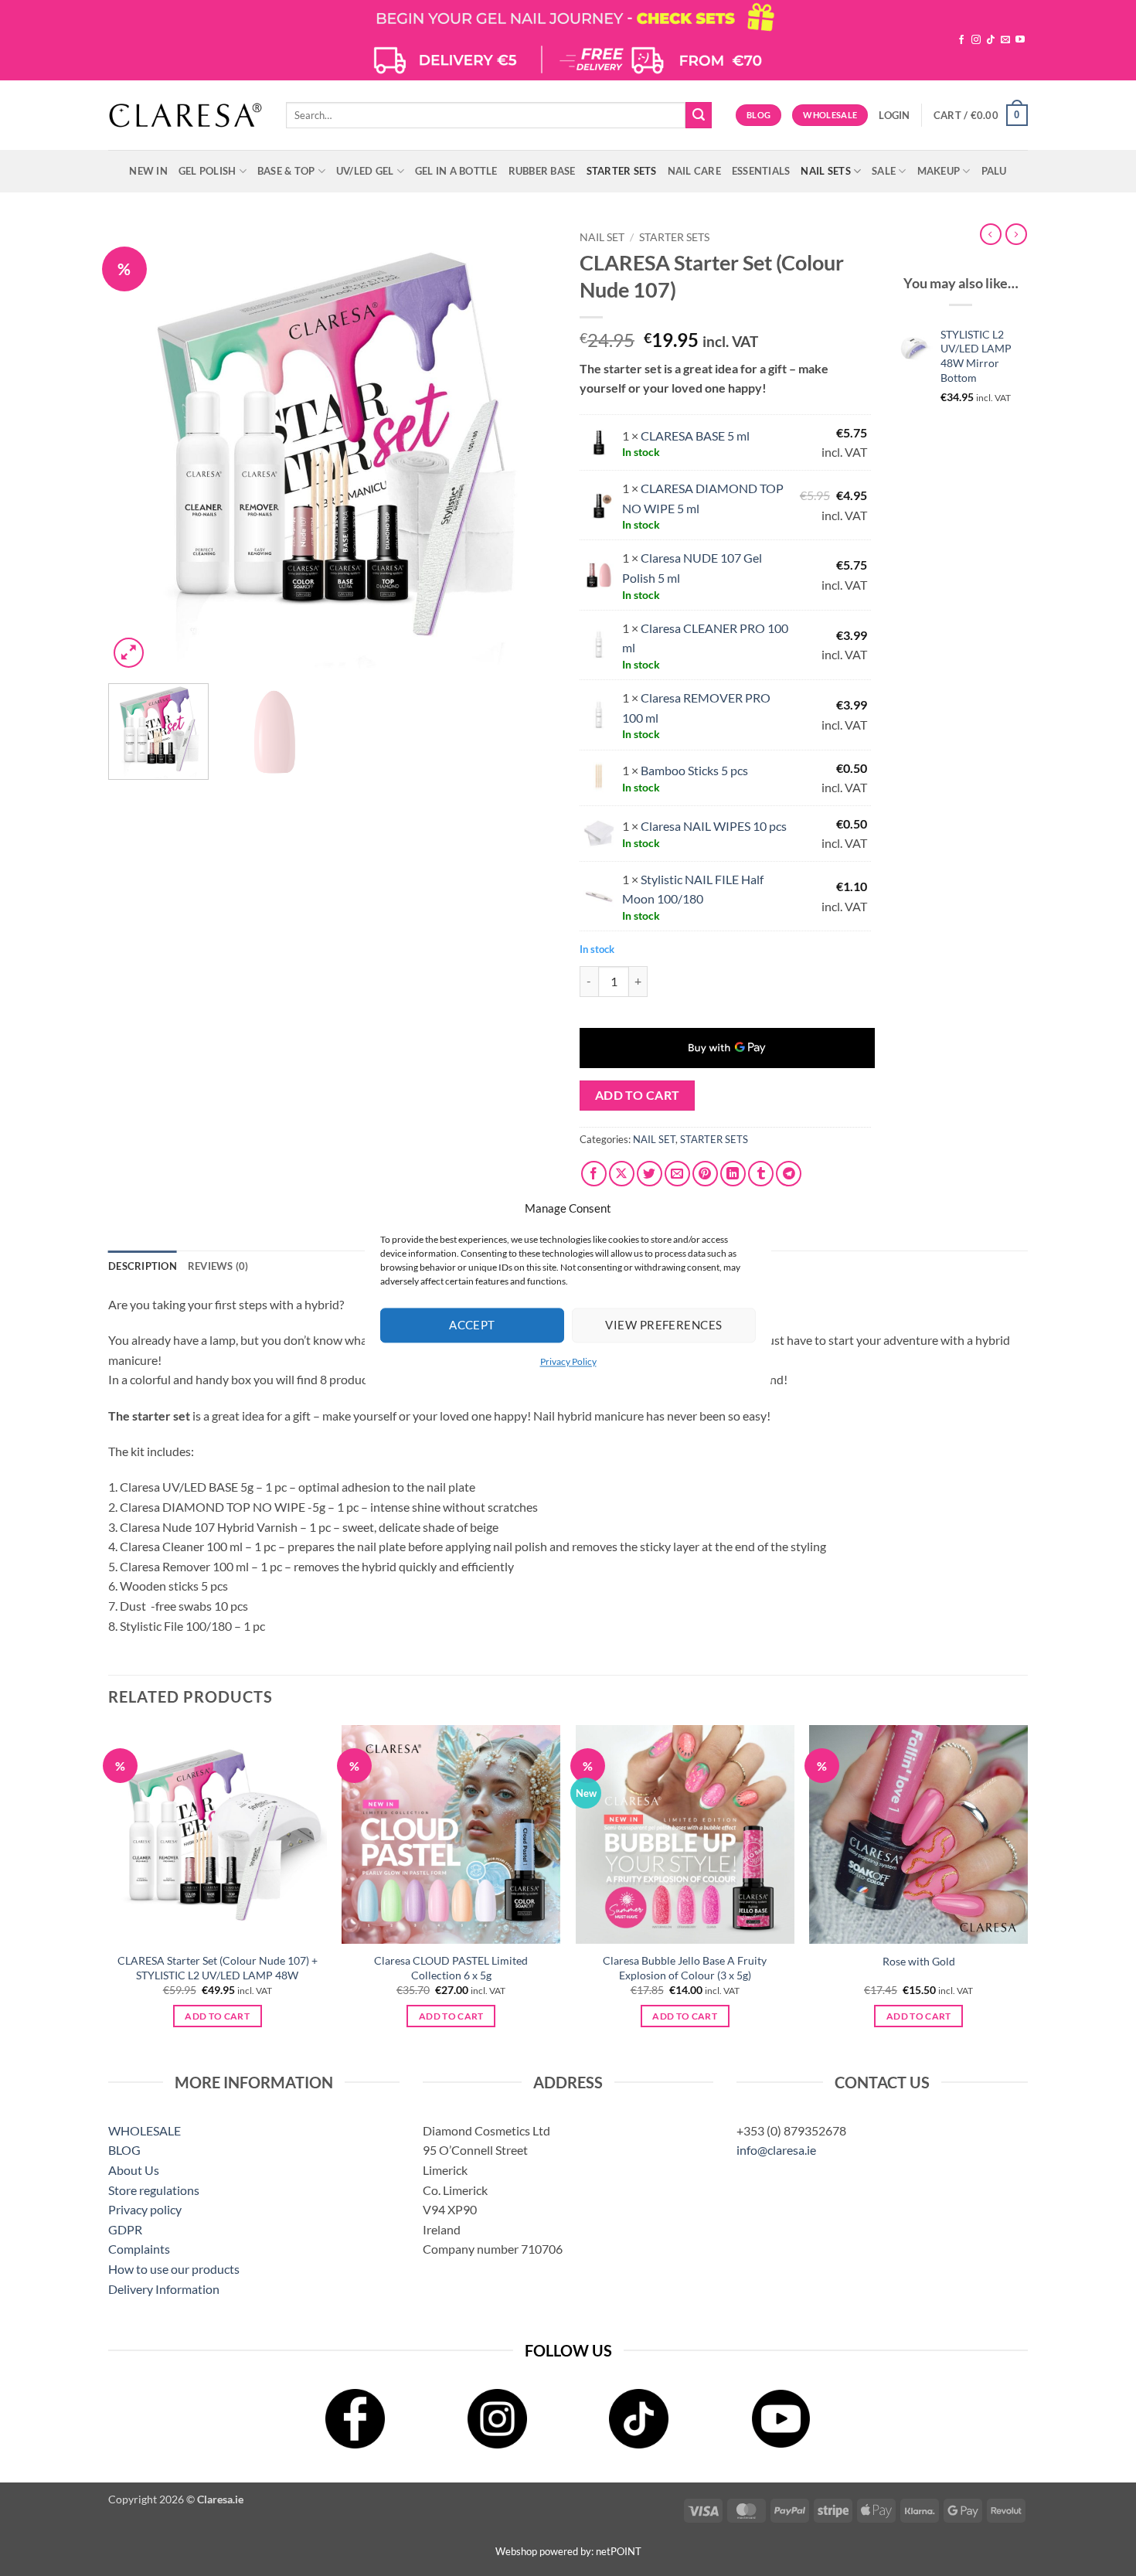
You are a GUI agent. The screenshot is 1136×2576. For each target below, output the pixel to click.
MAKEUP (939, 171)
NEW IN (148, 171)
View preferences (663, 1325)
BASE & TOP (286, 171)
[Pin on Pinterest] (705, 1174)
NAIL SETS (825, 171)
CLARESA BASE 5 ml (695, 436)
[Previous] (137, 447)
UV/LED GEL (365, 171)
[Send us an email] (1005, 40)
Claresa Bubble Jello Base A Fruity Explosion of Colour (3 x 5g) (685, 1968)
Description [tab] (143, 1266)
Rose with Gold (919, 1961)
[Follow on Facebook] (961, 40)
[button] (894, 115)
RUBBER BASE (542, 171)
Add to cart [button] (217, 2016)
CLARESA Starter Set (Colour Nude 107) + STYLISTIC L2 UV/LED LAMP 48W (218, 1968)
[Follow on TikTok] (991, 40)
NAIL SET (602, 237)
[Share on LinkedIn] (733, 1174)
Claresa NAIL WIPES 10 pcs (714, 826)
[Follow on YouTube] (1020, 40)
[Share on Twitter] (650, 1174)
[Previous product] (1016, 234)
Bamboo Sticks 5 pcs (694, 770)
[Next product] (991, 234)
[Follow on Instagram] (976, 40)
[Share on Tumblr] (761, 1174)
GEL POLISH (207, 171)
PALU (994, 171)
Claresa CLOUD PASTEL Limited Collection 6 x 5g (451, 1968)
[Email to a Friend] (677, 1174)
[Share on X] (622, 1174)
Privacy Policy (568, 1361)
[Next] (528, 447)
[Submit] (699, 115)
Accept (472, 1325)
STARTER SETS (622, 171)
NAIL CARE (694, 171)
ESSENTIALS (761, 171)
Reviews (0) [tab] (218, 1266)
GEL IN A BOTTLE (456, 171)
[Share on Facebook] (594, 1174)
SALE (884, 171)
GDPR (125, 2229)
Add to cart (638, 1095)
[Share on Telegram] (789, 1174)
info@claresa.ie (776, 2150)
